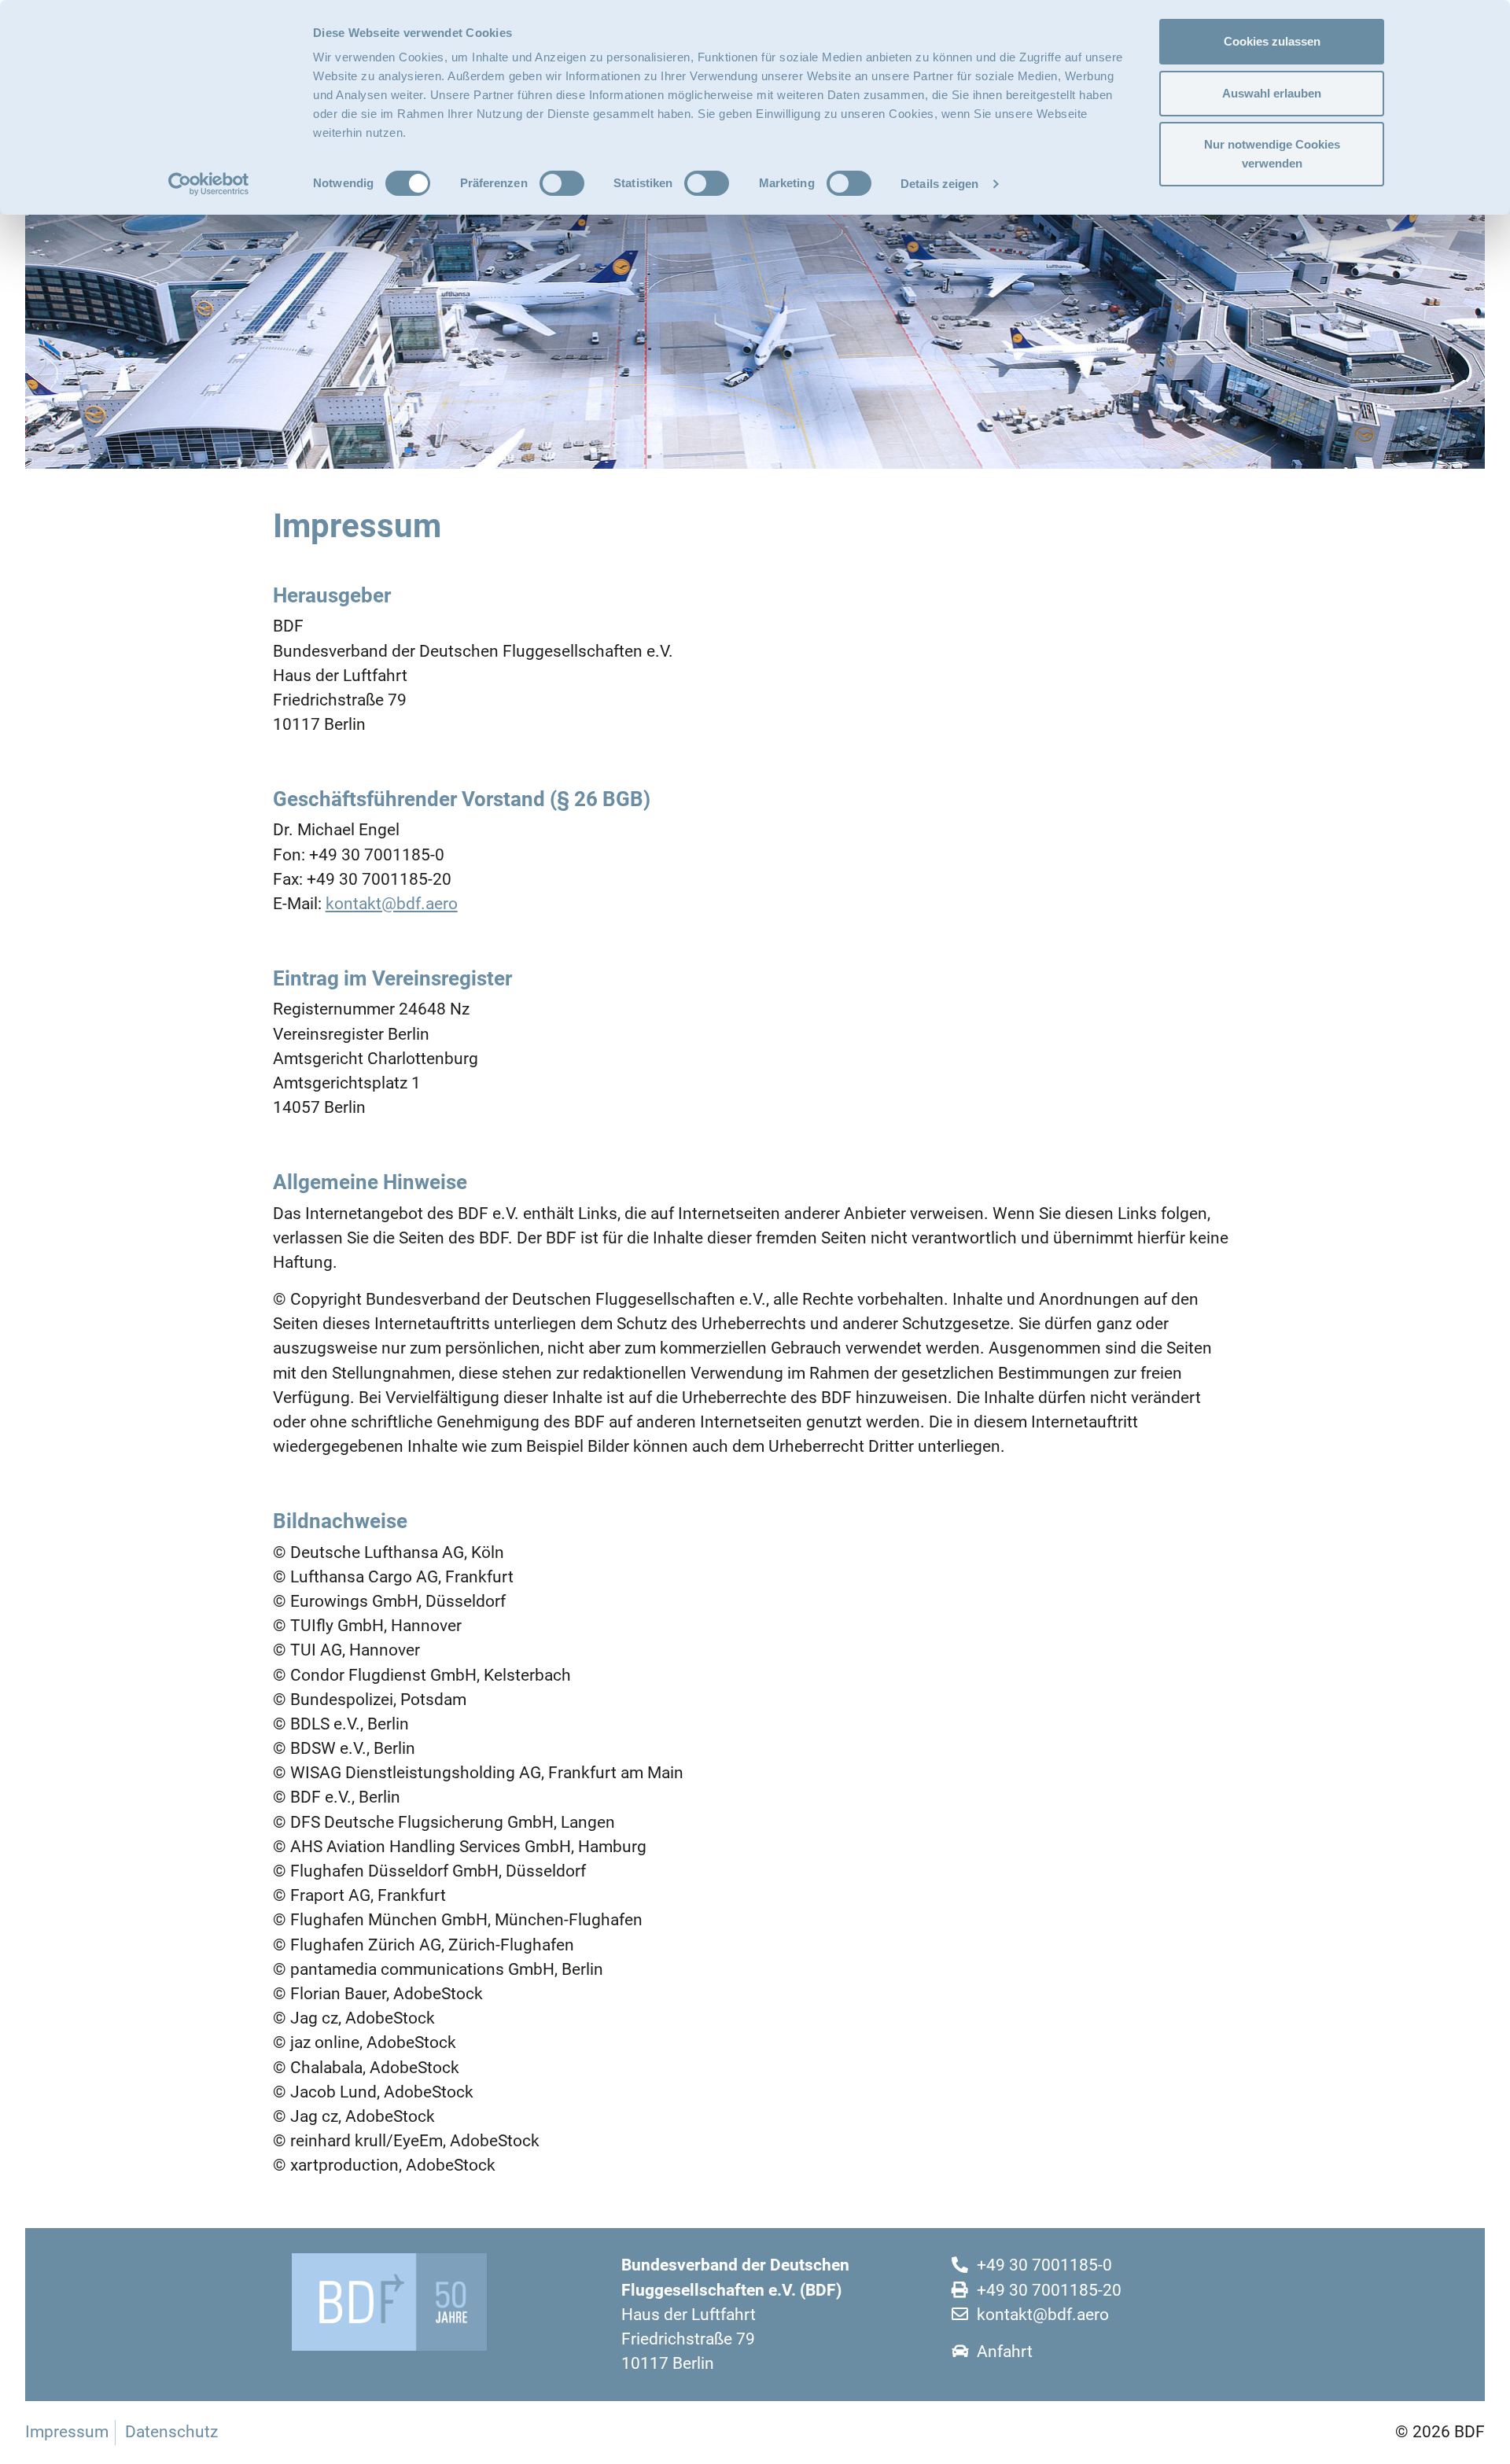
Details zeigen (939, 184)
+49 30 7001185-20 (1049, 2290)
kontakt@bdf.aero (392, 904)
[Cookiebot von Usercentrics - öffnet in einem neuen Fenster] (209, 184)
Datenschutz (171, 2432)
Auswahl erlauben (1272, 93)
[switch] (562, 183)
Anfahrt (1005, 2352)
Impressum (67, 2432)
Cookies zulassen (1272, 41)
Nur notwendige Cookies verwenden (1272, 154)
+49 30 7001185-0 (1044, 2265)
